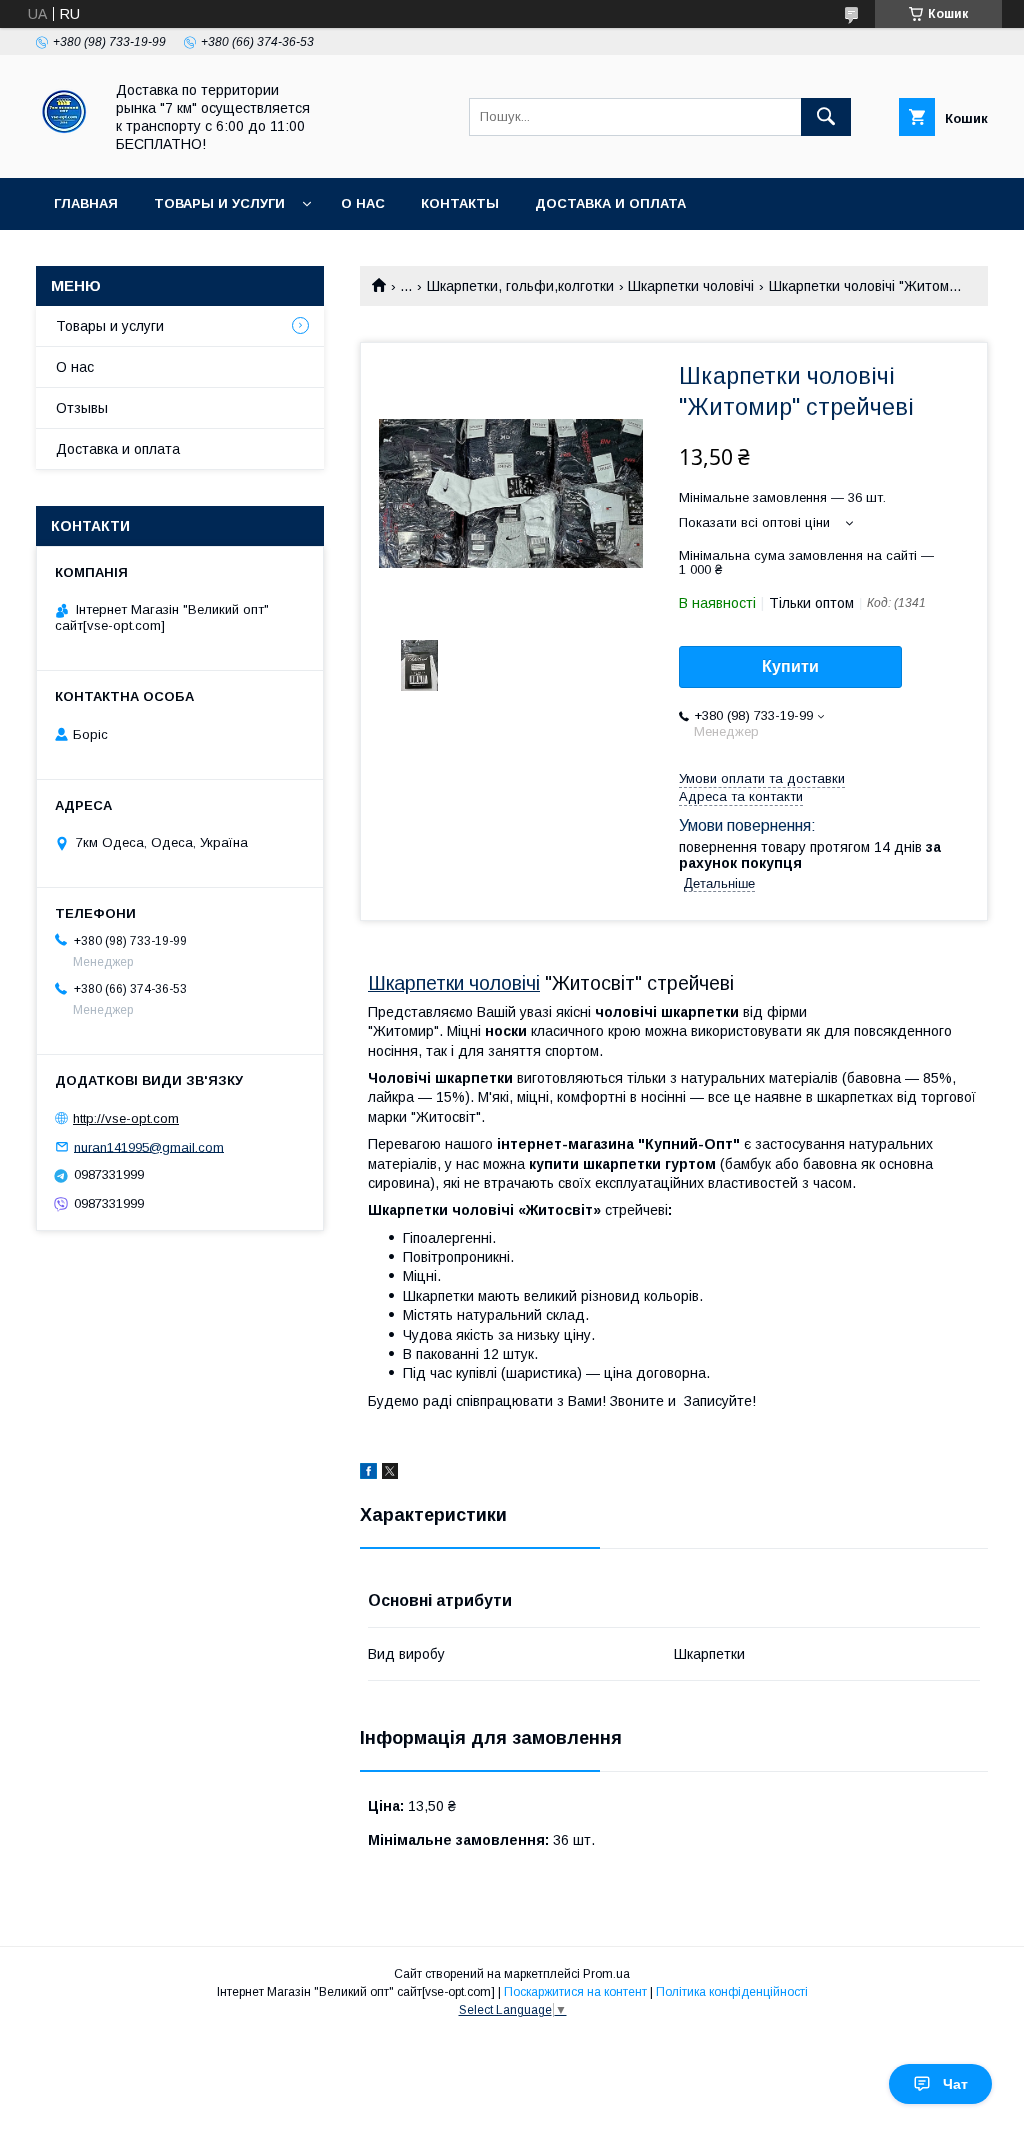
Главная (86, 203)
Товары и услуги (219, 203)
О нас (363, 203)
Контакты (460, 203)
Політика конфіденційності (732, 1992)
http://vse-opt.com (126, 1118)
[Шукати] (826, 117)
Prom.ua (606, 1974)
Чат (955, 2084)
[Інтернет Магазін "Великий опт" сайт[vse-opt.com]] (64, 152)
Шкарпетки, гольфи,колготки (520, 286)
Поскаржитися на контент (575, 1992)
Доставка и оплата (610, 203)
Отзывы (82, 408)
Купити (790, 666)
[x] (390, 1474)
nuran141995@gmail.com (149, 1146)
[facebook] (368, 1474)
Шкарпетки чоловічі (691, 286)
